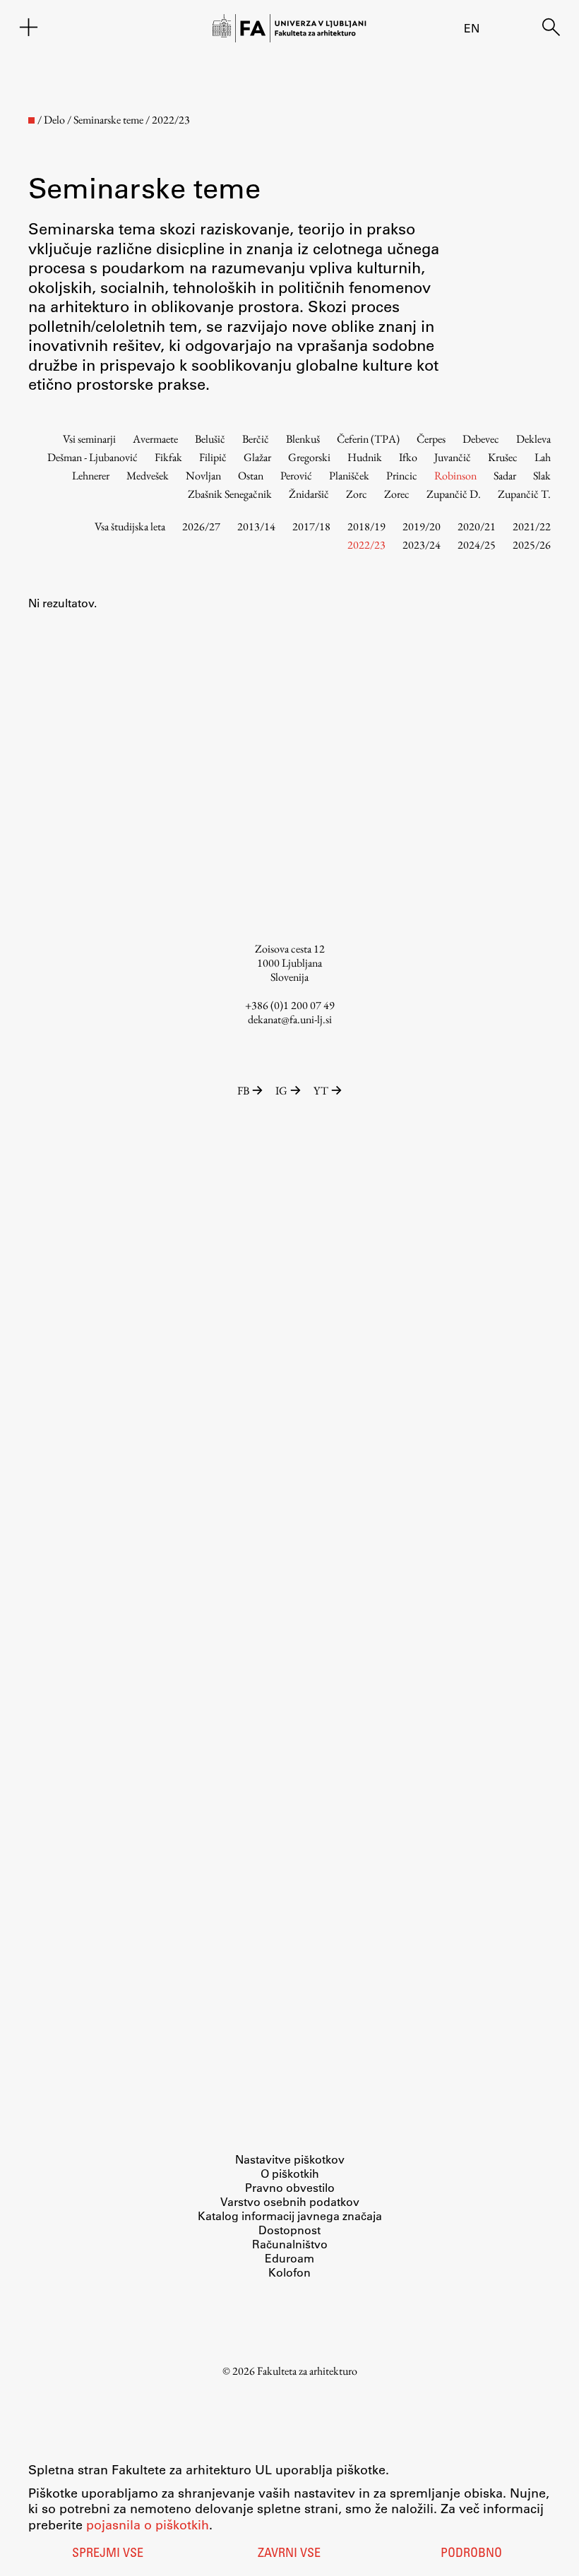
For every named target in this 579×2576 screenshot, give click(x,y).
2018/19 (366, 526)
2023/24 (422, 545)
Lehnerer (91, 476)
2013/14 (256, 526)
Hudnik (365, 457)
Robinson (455, 476)
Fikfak (168, 457)
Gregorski (309, 457)
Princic (402, 476)
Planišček (349, 476)
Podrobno (471, 2554)
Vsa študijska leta (130, 526)
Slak (542, 476)
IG (281, 1091)
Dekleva (533, 439)
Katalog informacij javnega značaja (290, 2216)
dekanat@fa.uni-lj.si (290, 1019)
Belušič (210, 439)
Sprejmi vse (108, 2554)
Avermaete (155, 439)
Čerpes (431, 439)
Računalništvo (290, 2244)
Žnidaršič (309, 494)
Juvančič (453, 457)
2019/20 (422, 526)
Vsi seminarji (89, 439)
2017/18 (311, 526)
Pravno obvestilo (290, 2187)
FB (243, 1091)
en (472, 28)
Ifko (408, 457)
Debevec (481, 439)
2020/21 (477, 526)
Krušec (503, 457)
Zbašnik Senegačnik (230, 494)
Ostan (251, 476)
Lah (543, 457)
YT (321, 1091)
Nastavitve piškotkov (290, 2159)
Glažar (257, 457)
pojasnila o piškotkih (148, 2524)
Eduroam (289, 2258)
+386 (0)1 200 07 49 (290, 1005)
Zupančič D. (454, 494)
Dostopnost (289, 2230)
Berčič (256, 439)
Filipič (213, 457)
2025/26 (532, 545)
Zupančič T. (524, 494)
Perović (296, 476)
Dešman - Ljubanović (92, 457)
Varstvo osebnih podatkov (290, 2201)
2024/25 (477, 545)
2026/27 (201, 526)
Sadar (505, 476)
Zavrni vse (289, 2554)
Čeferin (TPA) (368, 439)
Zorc (357, 494)
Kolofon (289, 2272)
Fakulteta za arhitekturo (307, 2371)
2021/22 (532, 526)
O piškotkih (290, 2173)
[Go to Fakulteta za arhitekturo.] (31, 120)
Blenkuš (303, 439)
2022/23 (366, 545)
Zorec (397, 494)
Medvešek (148, 476)
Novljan (203, 476)
